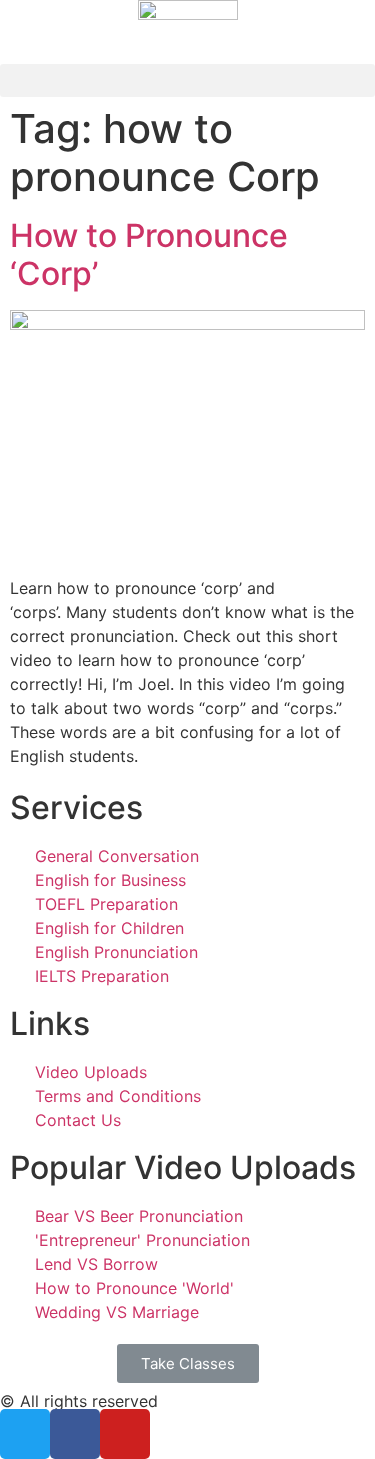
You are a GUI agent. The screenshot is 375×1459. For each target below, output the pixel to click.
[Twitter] (25, 1434)
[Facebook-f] (75, 1434)
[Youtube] (125, 1434)
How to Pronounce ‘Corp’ (149, 254)
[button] (187, 80)
